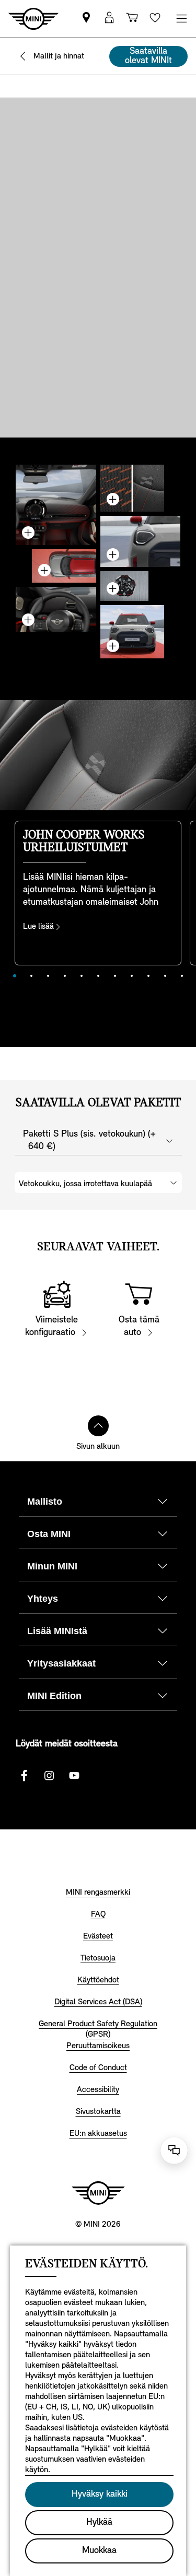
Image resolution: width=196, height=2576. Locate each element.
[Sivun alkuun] (98, 1426)
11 (182, 976)
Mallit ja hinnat (59, 56)
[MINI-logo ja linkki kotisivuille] (98, 2193)
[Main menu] (181, 19)
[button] (109, 19)
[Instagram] (49, 1776)
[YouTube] (74, 1776)
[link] (86, 19)
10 (165, 976)
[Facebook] (24, 1776)
